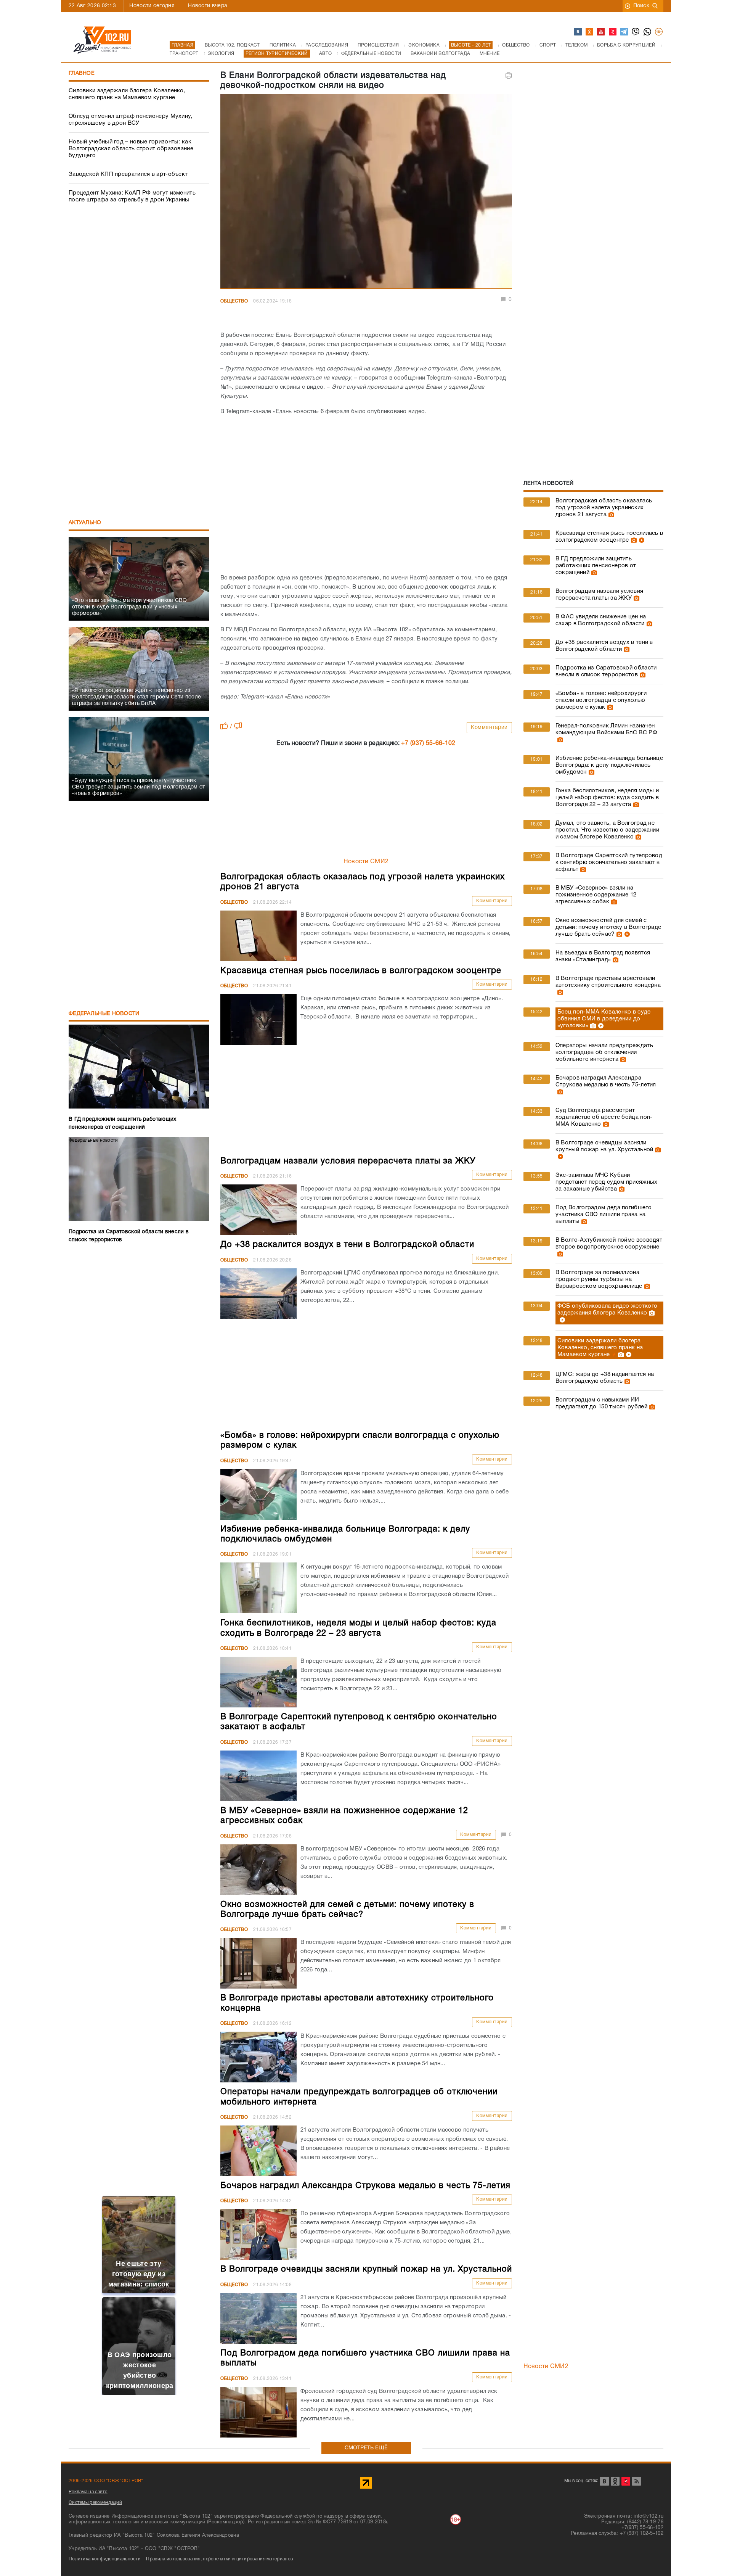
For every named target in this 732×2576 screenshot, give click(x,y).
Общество (234, 301)
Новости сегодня (152, 6)
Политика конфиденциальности (105, 2559)
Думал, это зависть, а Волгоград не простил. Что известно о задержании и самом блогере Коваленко (607, 830)
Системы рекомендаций (95, 2503)
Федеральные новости (104, 1014)
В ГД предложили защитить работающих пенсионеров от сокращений (596, 566)
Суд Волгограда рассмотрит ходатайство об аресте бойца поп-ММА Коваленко (604, 1117)
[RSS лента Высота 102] (636, 2481)
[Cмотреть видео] (641, 540)
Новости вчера (208, 6)
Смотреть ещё (366, 2448)
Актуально (85, 523)
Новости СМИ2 (366, 862)
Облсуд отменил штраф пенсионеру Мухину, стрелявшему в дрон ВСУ (131, 120)
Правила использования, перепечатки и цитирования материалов (219, 2559)
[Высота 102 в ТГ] (624, 32)
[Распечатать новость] (509, 76)
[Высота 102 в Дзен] (613, 32)
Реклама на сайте (88, 2492)
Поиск (641, 6)
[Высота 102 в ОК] (590, 32)
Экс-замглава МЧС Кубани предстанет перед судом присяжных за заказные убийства (607, 1182)
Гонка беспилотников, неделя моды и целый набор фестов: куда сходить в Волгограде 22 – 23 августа (607, 798)
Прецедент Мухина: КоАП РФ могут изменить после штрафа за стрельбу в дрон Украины (132, 196)
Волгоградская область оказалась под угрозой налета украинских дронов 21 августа (604, 508)
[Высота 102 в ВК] (578, 32)
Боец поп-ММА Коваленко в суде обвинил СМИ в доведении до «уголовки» (604, 1019)
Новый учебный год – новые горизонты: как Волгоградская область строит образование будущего (131, 149)
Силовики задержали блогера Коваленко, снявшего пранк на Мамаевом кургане (127, 94)
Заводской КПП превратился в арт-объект (128, 174)
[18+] (659, 32)
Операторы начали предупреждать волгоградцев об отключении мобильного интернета (604, 1052)
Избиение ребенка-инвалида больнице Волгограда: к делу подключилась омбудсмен (609, 765)
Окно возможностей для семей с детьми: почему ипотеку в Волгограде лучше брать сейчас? (608, 927)
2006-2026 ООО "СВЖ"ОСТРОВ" (106, 2481)
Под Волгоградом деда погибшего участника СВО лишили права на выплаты (604, 1215)
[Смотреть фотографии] (610, 515)
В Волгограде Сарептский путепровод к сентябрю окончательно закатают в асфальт (609, 862)
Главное (82, 73)
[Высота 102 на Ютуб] (601, 32)
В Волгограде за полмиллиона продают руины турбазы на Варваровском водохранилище (599, 1279)
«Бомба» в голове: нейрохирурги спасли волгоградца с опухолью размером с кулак (601, 700)
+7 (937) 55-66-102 (428, 743)
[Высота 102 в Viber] (636, 32)
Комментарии (489, 728)
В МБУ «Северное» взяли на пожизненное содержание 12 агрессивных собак (596, 895)
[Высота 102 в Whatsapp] (648, 32)
